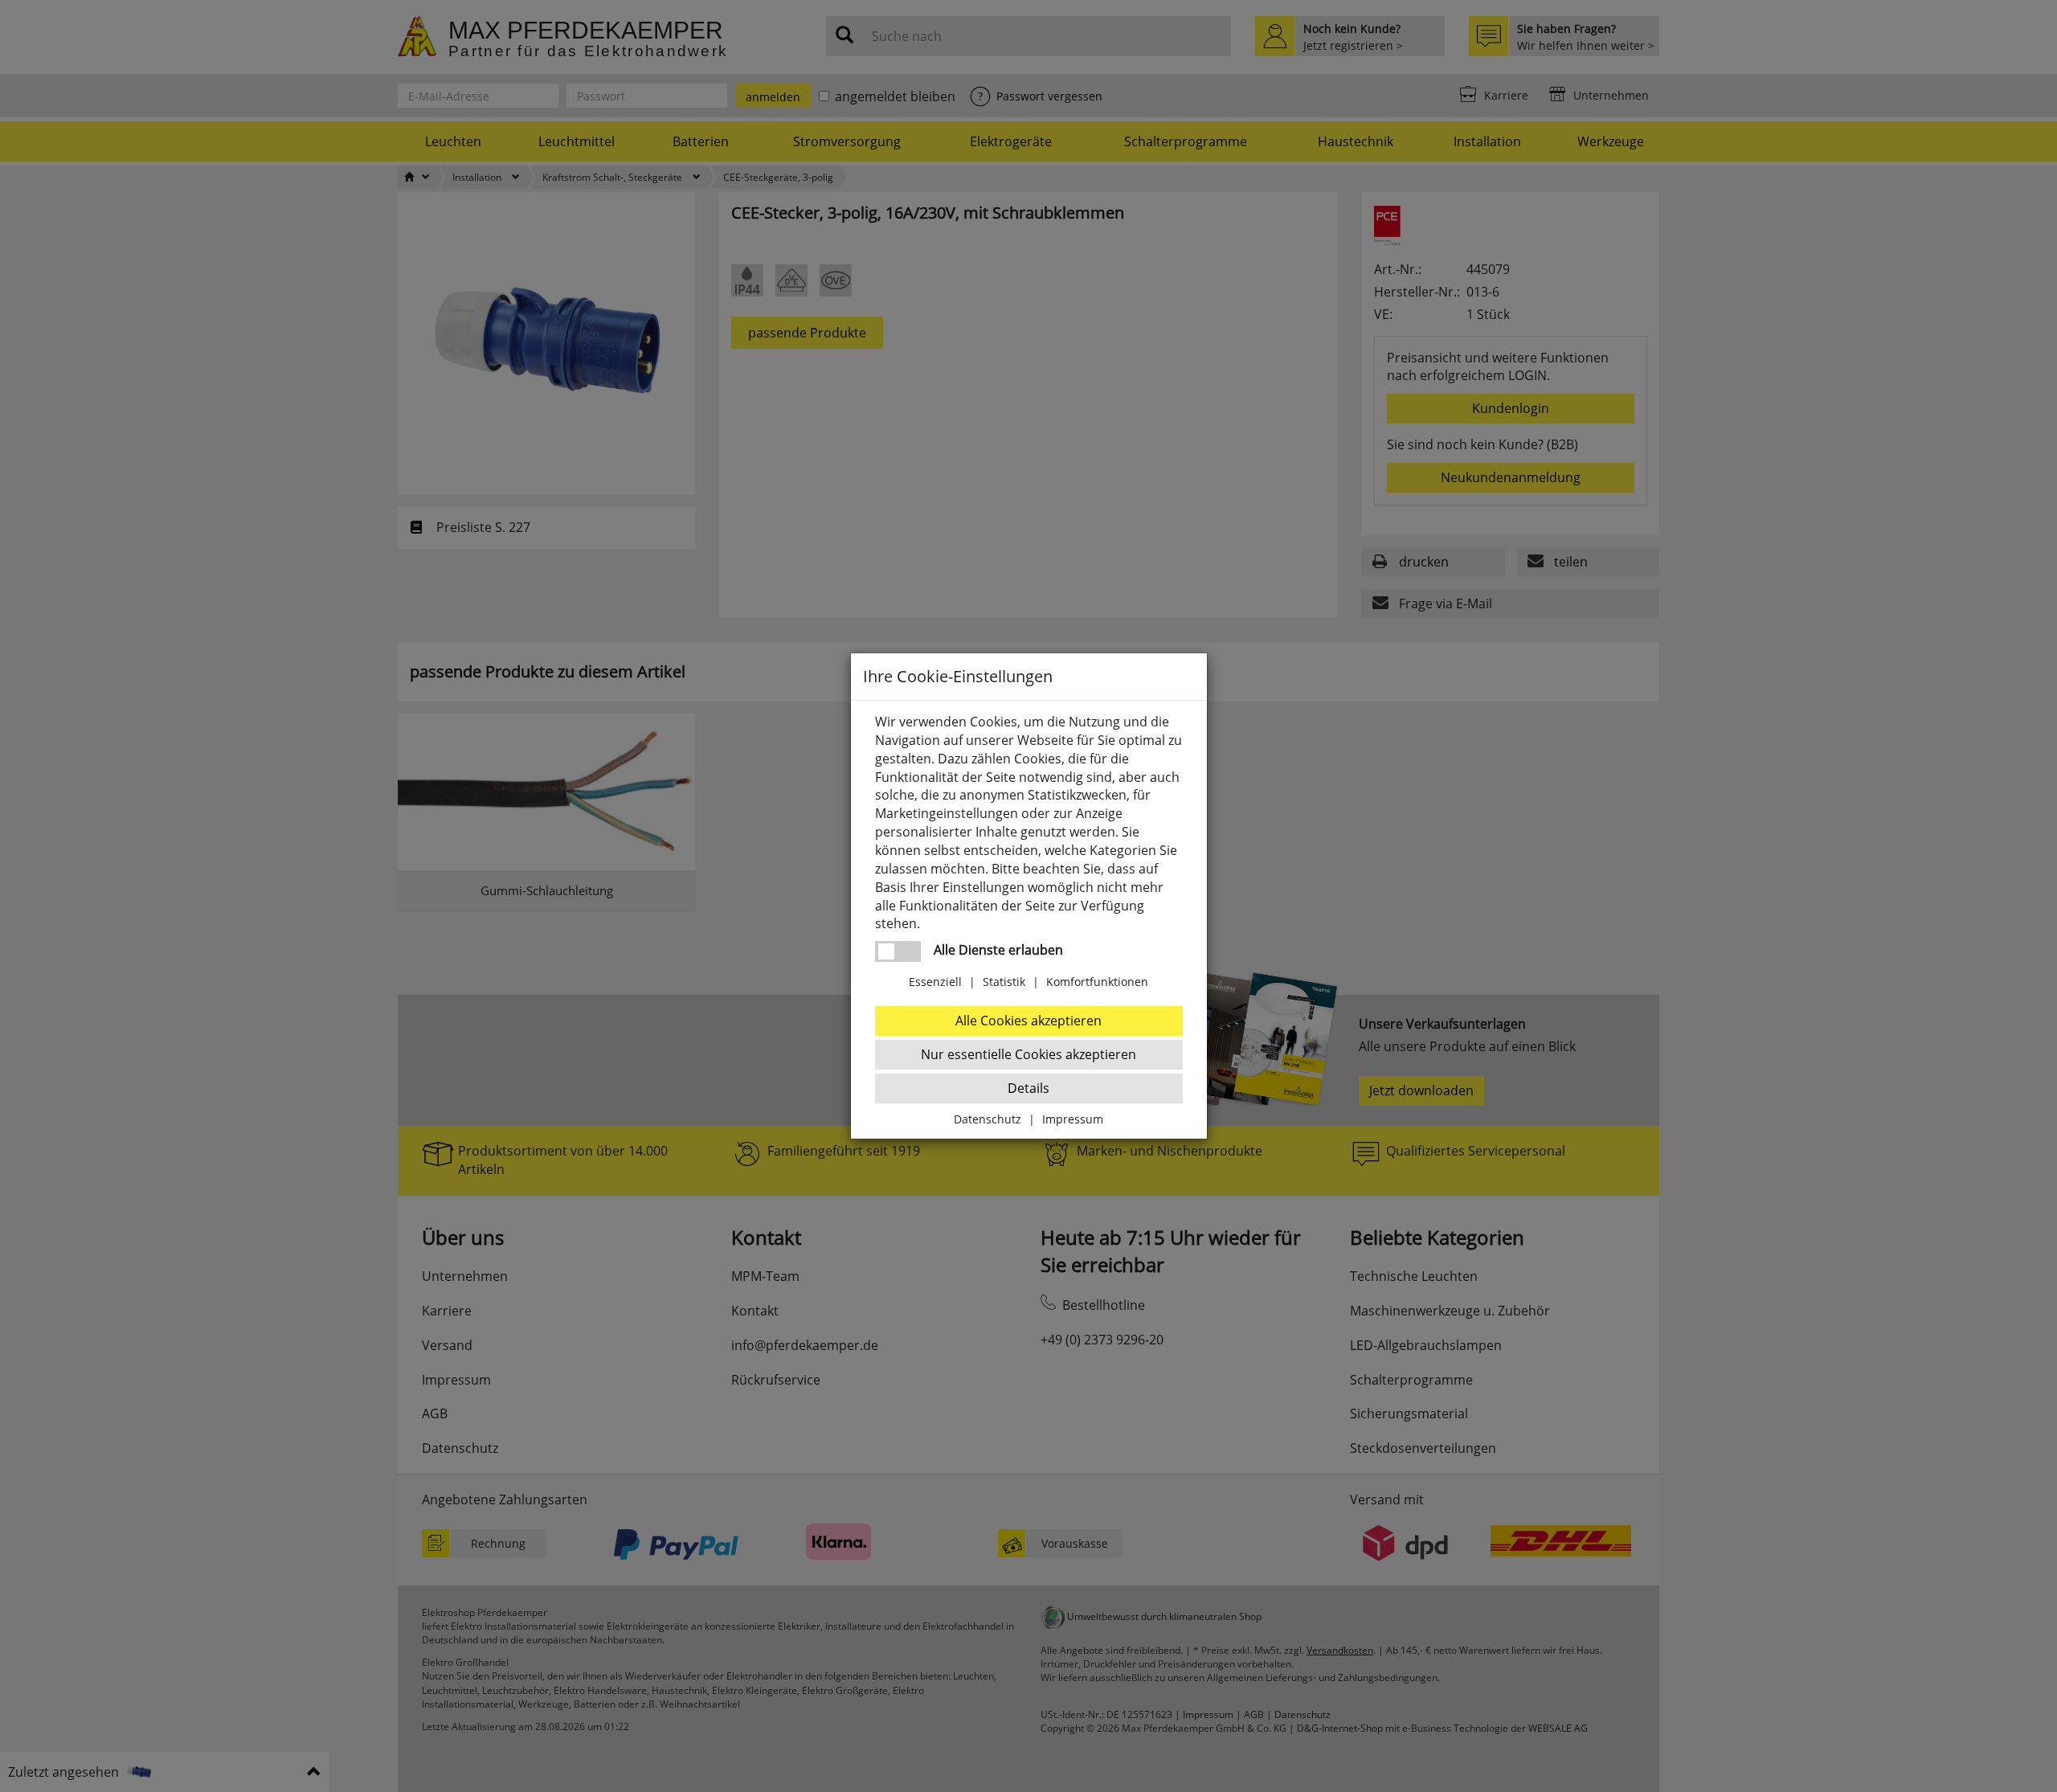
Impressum (1073, 1119)
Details (1028, 1088)
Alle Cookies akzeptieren (1028, 1021)
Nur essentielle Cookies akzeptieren (1028, 1054)
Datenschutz (988, 1119)
